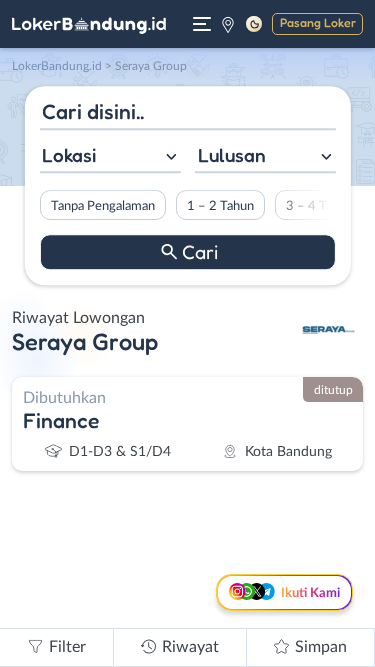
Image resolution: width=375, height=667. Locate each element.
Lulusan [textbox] (232, 155)
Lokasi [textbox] (69, 155)
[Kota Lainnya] (228, 24)
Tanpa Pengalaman (102, 206)
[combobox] (109, 157)
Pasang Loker (318, 22)
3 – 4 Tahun (318, 206)
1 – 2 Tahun (219, 206)
